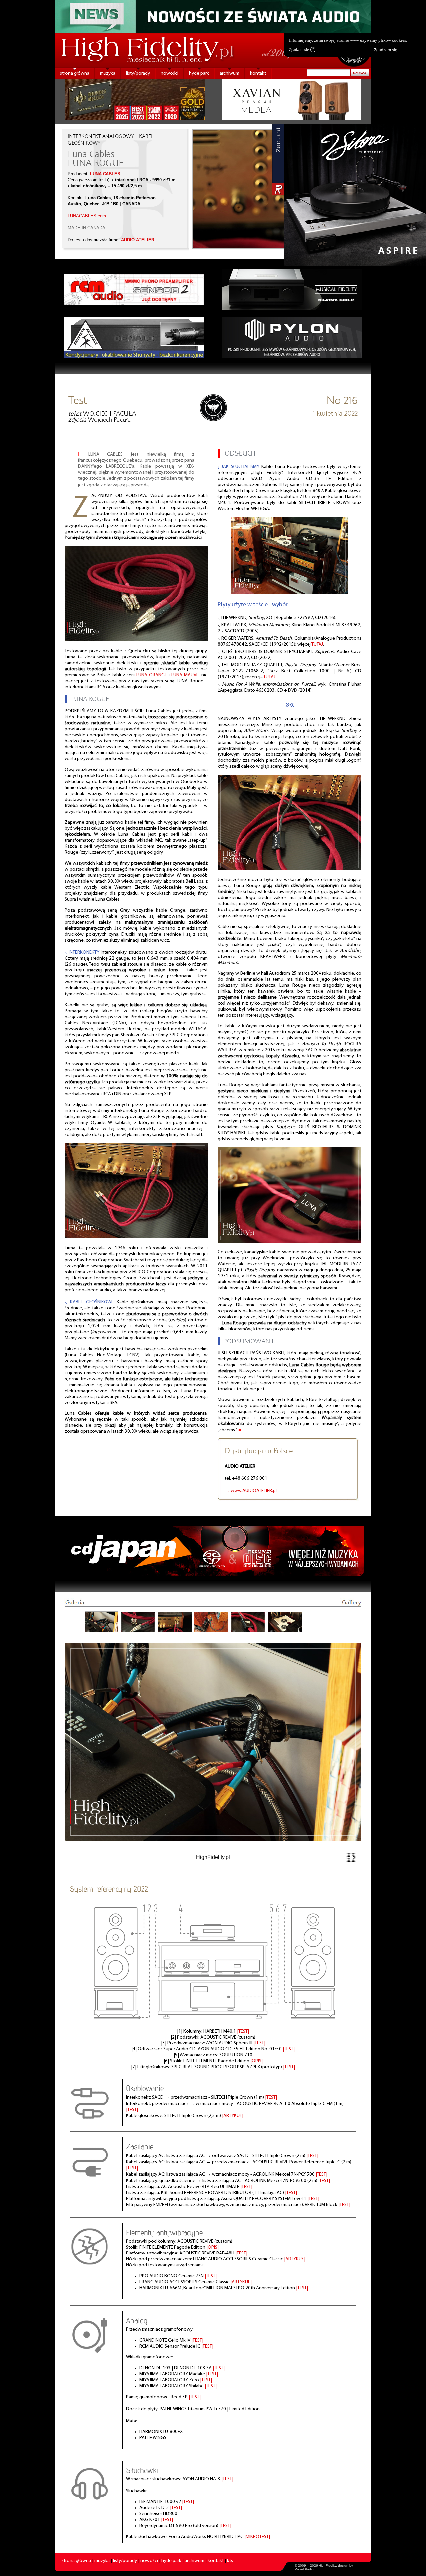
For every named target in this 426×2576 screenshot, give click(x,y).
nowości (170, 73)
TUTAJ (317, 644)
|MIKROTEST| (257, 2537)
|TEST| (243, 2031)
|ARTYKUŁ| (233, 2116)
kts (230, 2561)
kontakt (258, 73)
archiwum (229, 73)
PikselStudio (304, 2569)
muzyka (108, 73)
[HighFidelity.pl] (213, 421)
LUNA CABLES (105, 174)
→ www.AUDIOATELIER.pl (251, 1491)
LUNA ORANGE (152, 675)
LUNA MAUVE (185, 675)
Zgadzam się (301, 50)
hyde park (199, 73)
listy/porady (138, 73)
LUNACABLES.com (87, 216)
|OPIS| (256, 2061)
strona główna (75, 73)
